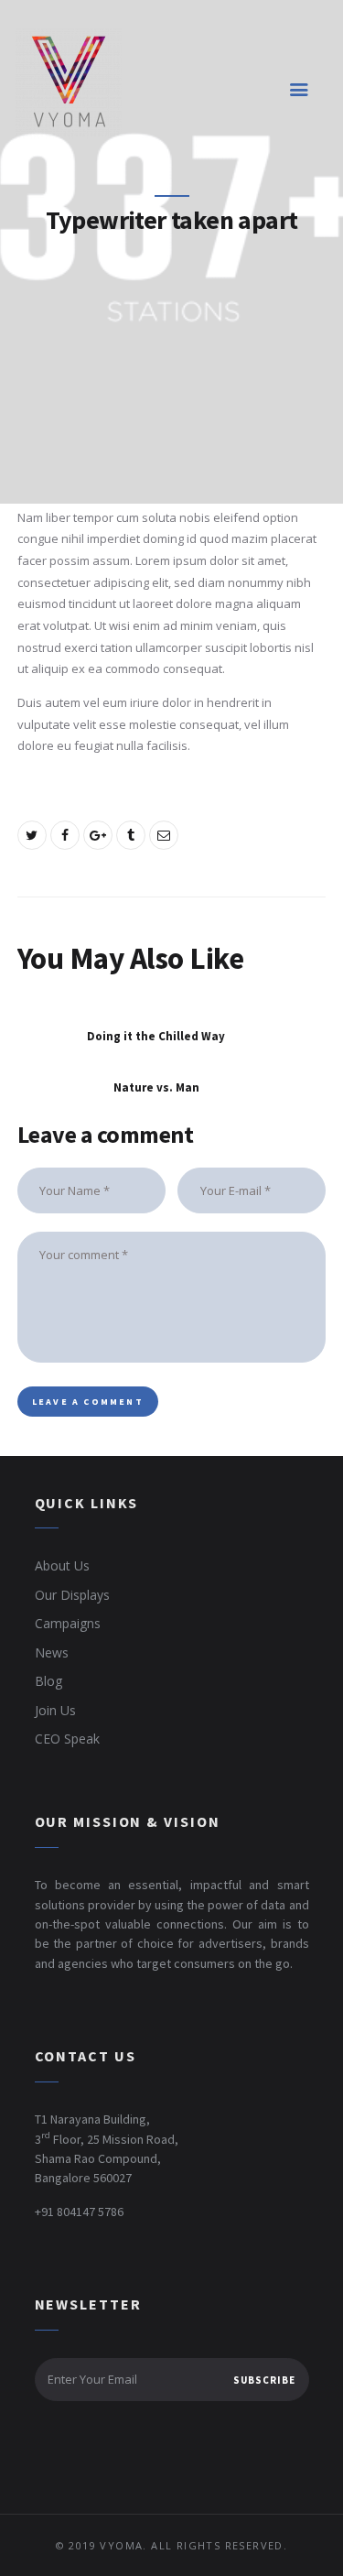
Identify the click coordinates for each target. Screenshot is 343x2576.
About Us (62, 1565)
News (52, 1652)
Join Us (55, 1710)
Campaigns (68, 1623)
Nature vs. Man (156, 1088)
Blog (48, 1681)
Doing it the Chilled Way (156, 1037)
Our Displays (72, 1595)
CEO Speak (67, 1739)
